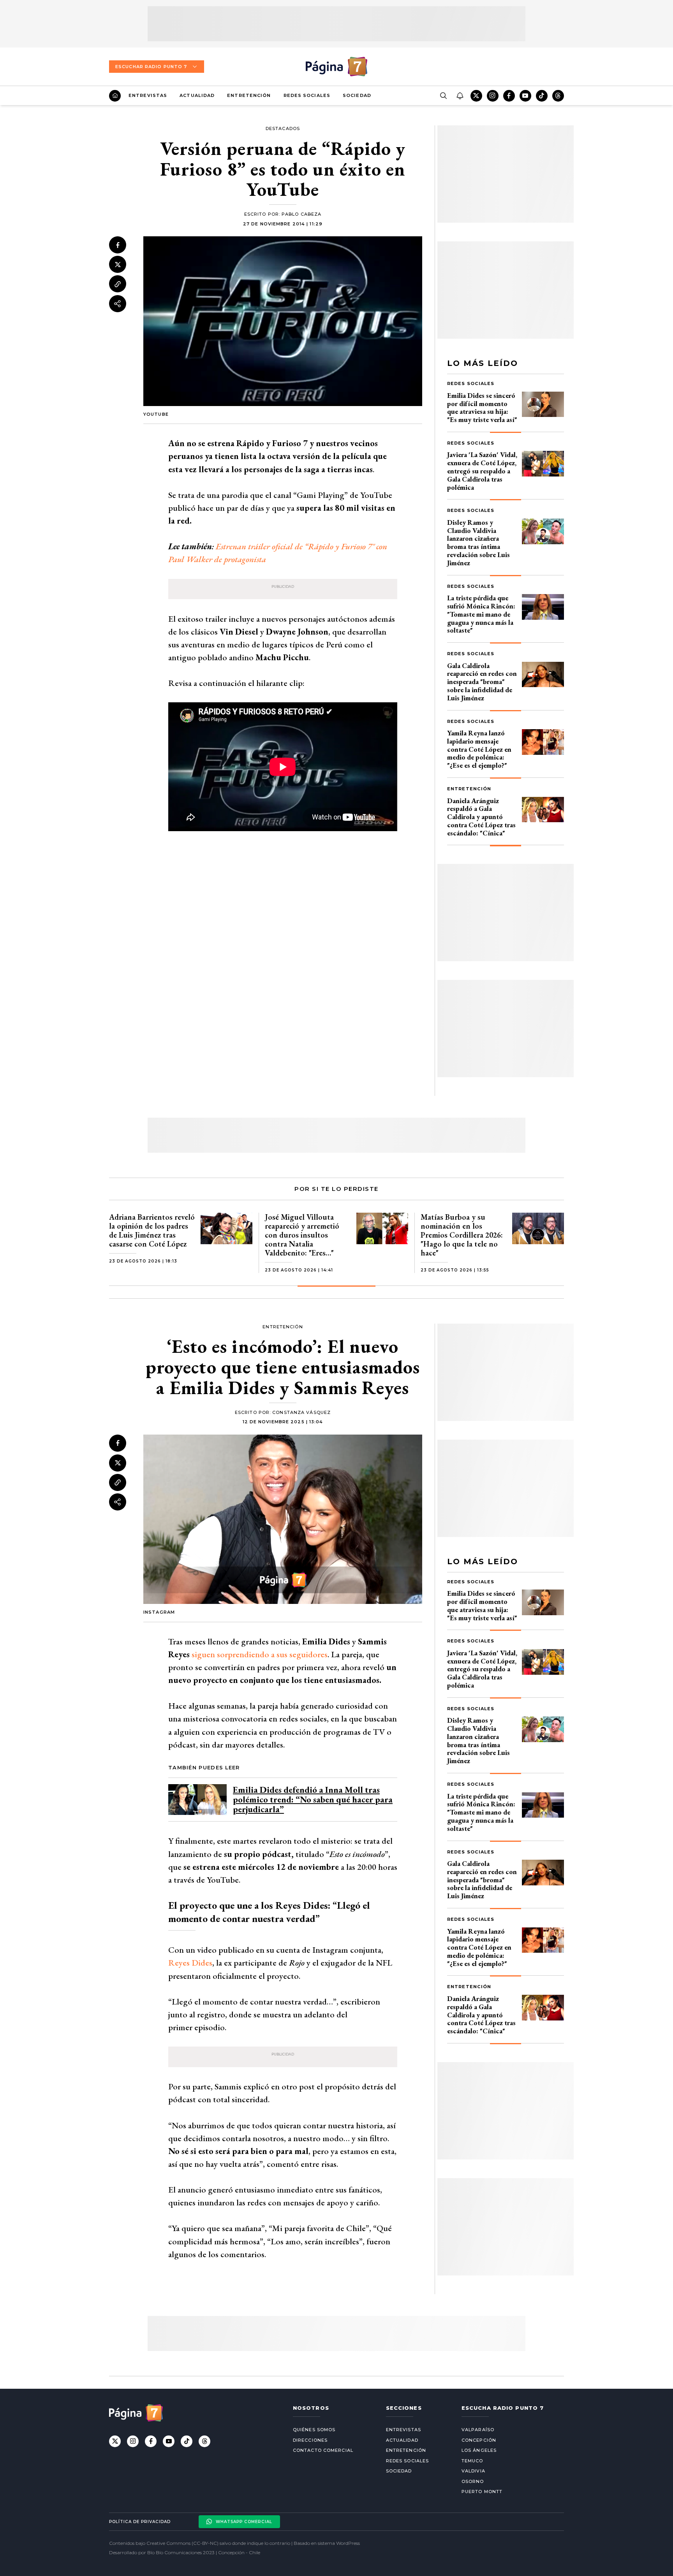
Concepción (479, 2440)
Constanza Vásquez (301, 1412)
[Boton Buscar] (443, 96)
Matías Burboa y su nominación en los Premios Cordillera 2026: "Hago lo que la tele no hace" (462, 1235)
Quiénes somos (314, 2430)
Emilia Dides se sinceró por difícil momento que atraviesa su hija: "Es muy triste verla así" (482, 407)
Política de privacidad (140, 2522)
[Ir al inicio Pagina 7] (336, 67)
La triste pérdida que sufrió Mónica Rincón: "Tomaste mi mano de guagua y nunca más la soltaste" (481, 614)
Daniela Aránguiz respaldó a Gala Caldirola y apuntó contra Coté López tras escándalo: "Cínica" (481, 817)
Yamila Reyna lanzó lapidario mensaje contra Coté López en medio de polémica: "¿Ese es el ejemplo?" (479, 749)
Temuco (472, 2461)
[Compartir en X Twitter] (118, 265)
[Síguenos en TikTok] (542, 96)
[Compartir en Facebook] (118, 245)
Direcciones (310, 2440)
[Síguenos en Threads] (558, 96)
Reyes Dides (190, 1963)
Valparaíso (478, 2430)
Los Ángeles (479, 2450)
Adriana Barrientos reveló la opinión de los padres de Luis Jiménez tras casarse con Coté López (152, 1230)
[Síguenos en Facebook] (509, 96)
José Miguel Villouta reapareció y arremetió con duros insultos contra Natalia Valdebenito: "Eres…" (302, 1235)
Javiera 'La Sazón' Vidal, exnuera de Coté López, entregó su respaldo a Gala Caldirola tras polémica (482, 471)
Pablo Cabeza (301, 214)
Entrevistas (148, 95)
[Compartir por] (118, 304)
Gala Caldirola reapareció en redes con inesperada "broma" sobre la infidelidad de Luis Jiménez (482, 682)
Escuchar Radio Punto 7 (151, 67)
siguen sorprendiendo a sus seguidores (260, 1654)
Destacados (283, 128)
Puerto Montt (482, 2492)
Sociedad (357, 95)
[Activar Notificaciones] (460, 96)
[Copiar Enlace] (118, 284)
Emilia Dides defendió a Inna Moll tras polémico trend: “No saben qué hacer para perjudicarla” (313, 1800)
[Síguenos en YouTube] (525, 96)
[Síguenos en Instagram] (493, 96)
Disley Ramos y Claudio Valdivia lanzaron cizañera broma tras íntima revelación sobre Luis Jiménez (478, 542)
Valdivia (473, 2471)
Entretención (249, 95)
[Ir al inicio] (115, 96)
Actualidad (197, 95)
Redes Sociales (307, 95)
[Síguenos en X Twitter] (476, 96)
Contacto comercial (323, 2450)
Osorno (473, 2481)
